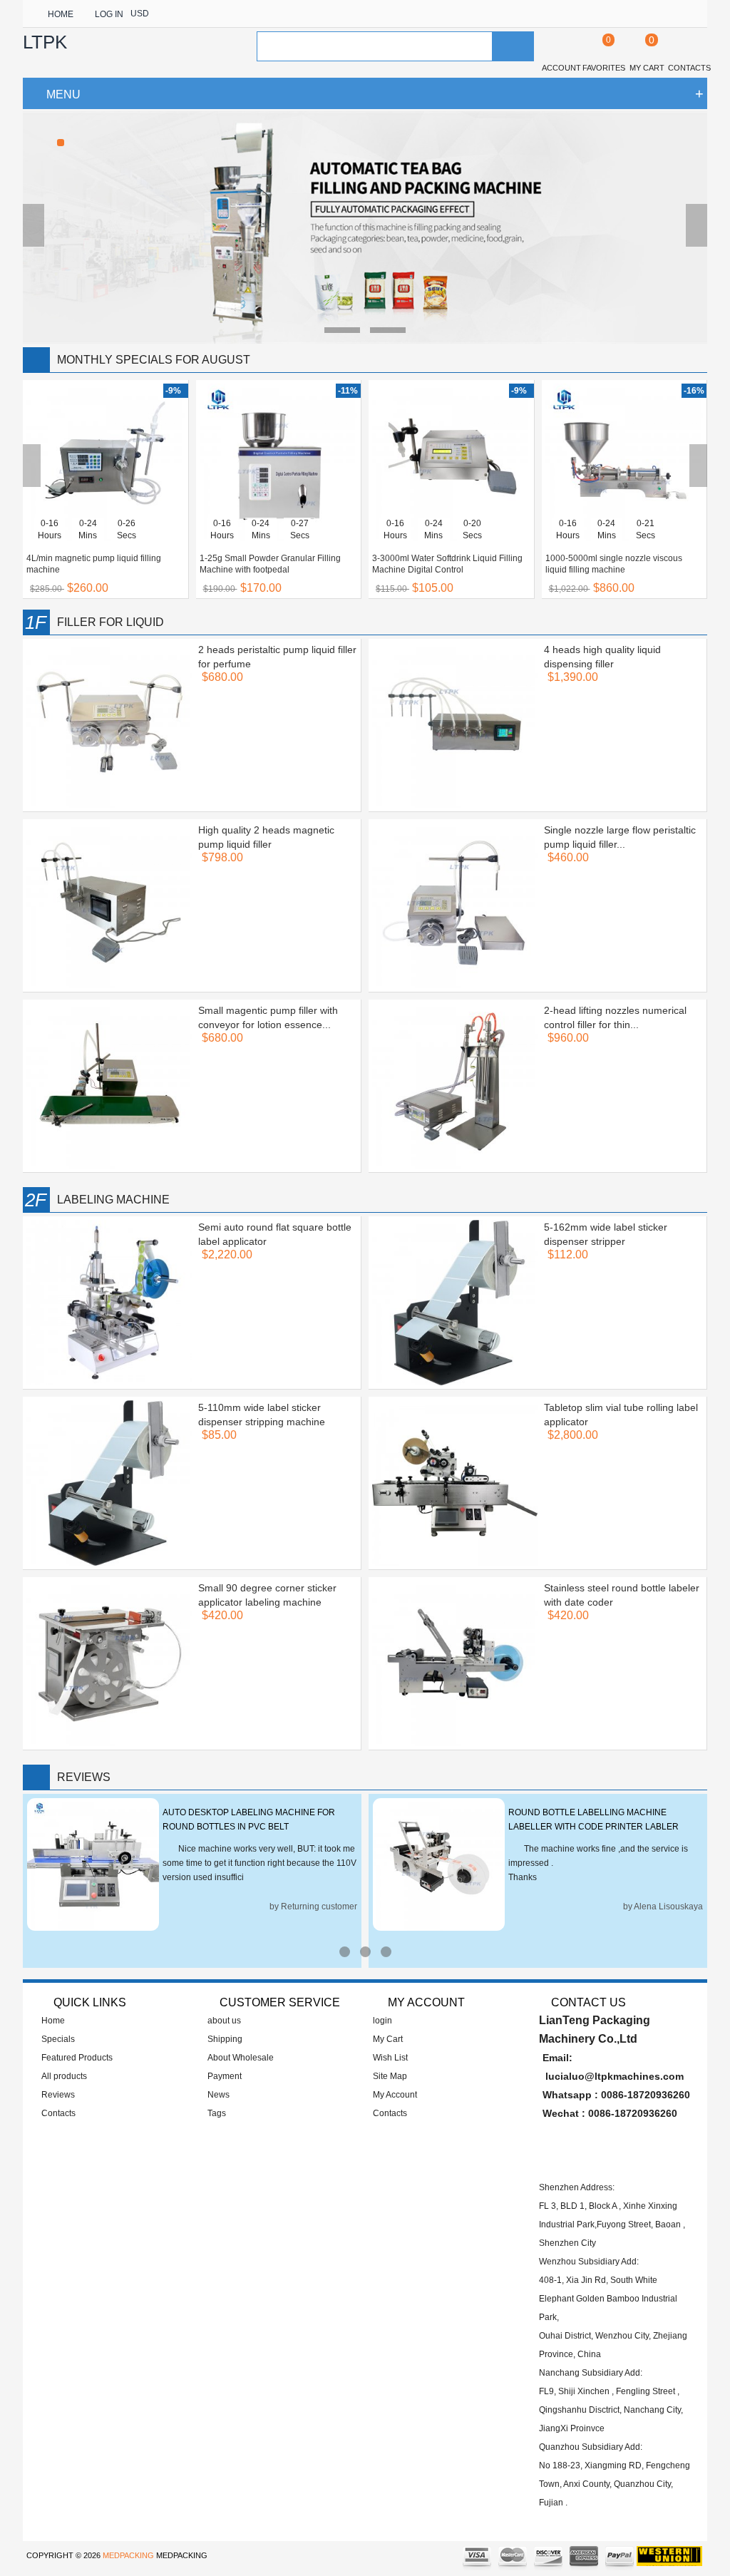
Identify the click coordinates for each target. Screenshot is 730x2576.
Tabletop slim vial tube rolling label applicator (621, 1415)
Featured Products (77, 2058)
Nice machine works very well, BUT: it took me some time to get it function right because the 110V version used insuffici (259, 1863)
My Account (395, 2095)
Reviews (58, 2095)
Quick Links (90, 2002)
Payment (225, 2076)
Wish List (390, 2058)
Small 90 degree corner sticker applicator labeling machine (267, 1595)
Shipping (225, 2039)
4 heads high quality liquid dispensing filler (602, 657)
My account (425, 2002)
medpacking (128, 2555)
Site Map (390, 2076)
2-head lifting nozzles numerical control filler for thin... (615, 1017)
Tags (217, 2113)
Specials (58, 2039)
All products (64, 2076)
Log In (109, 14)
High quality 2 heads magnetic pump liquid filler (266, 837)
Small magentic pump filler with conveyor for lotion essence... (268, 1017)
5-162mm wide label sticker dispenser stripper (606, 1234)
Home (61, 14)
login (382, 2021)
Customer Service (280, 2002)
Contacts (58, 2113)
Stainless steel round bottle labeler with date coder (622, 1595)
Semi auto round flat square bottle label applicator (275, 1234)
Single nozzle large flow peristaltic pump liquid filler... (620, 837)
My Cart (388, 2039)
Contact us (588, 2002)
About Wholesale (241, 2058)
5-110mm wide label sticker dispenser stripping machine (262, 1415)
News (219, 2095)
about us (224, 2021)
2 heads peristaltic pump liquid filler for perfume (277, 657)
